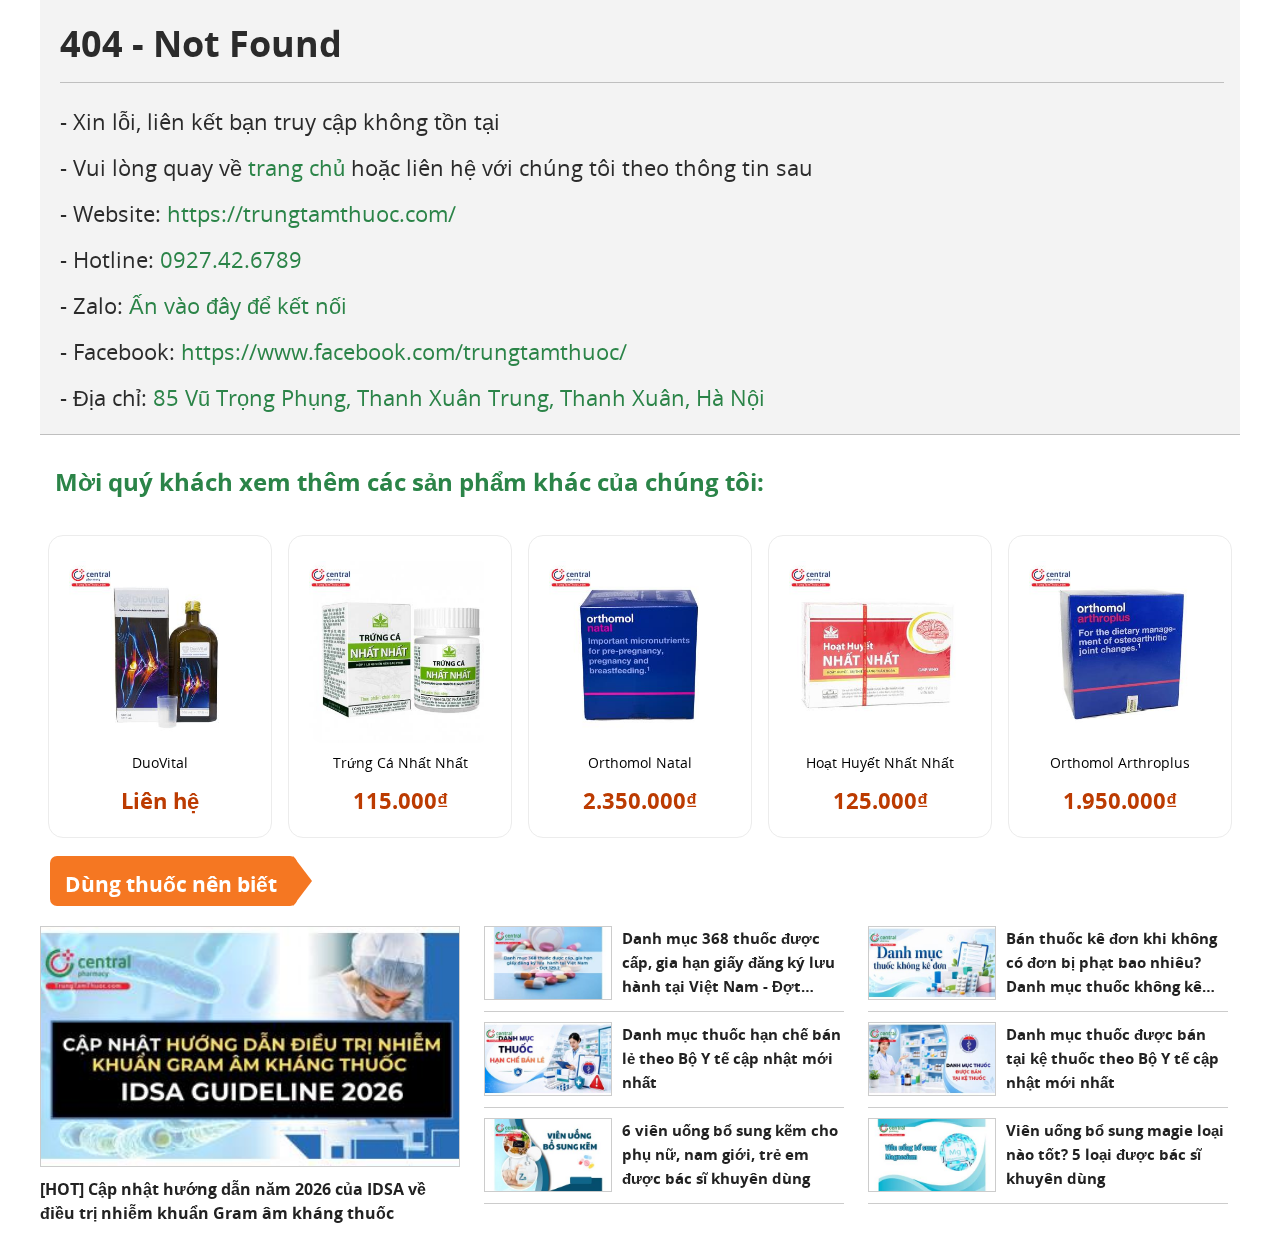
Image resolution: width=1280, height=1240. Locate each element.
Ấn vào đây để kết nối (238, 305)
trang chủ (296, 167)
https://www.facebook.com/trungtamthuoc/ (404, 351)
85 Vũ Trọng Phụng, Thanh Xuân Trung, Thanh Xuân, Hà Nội (459, 397)
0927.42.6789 (231, 259)
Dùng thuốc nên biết (171, 884)
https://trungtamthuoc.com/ (311, 213)
